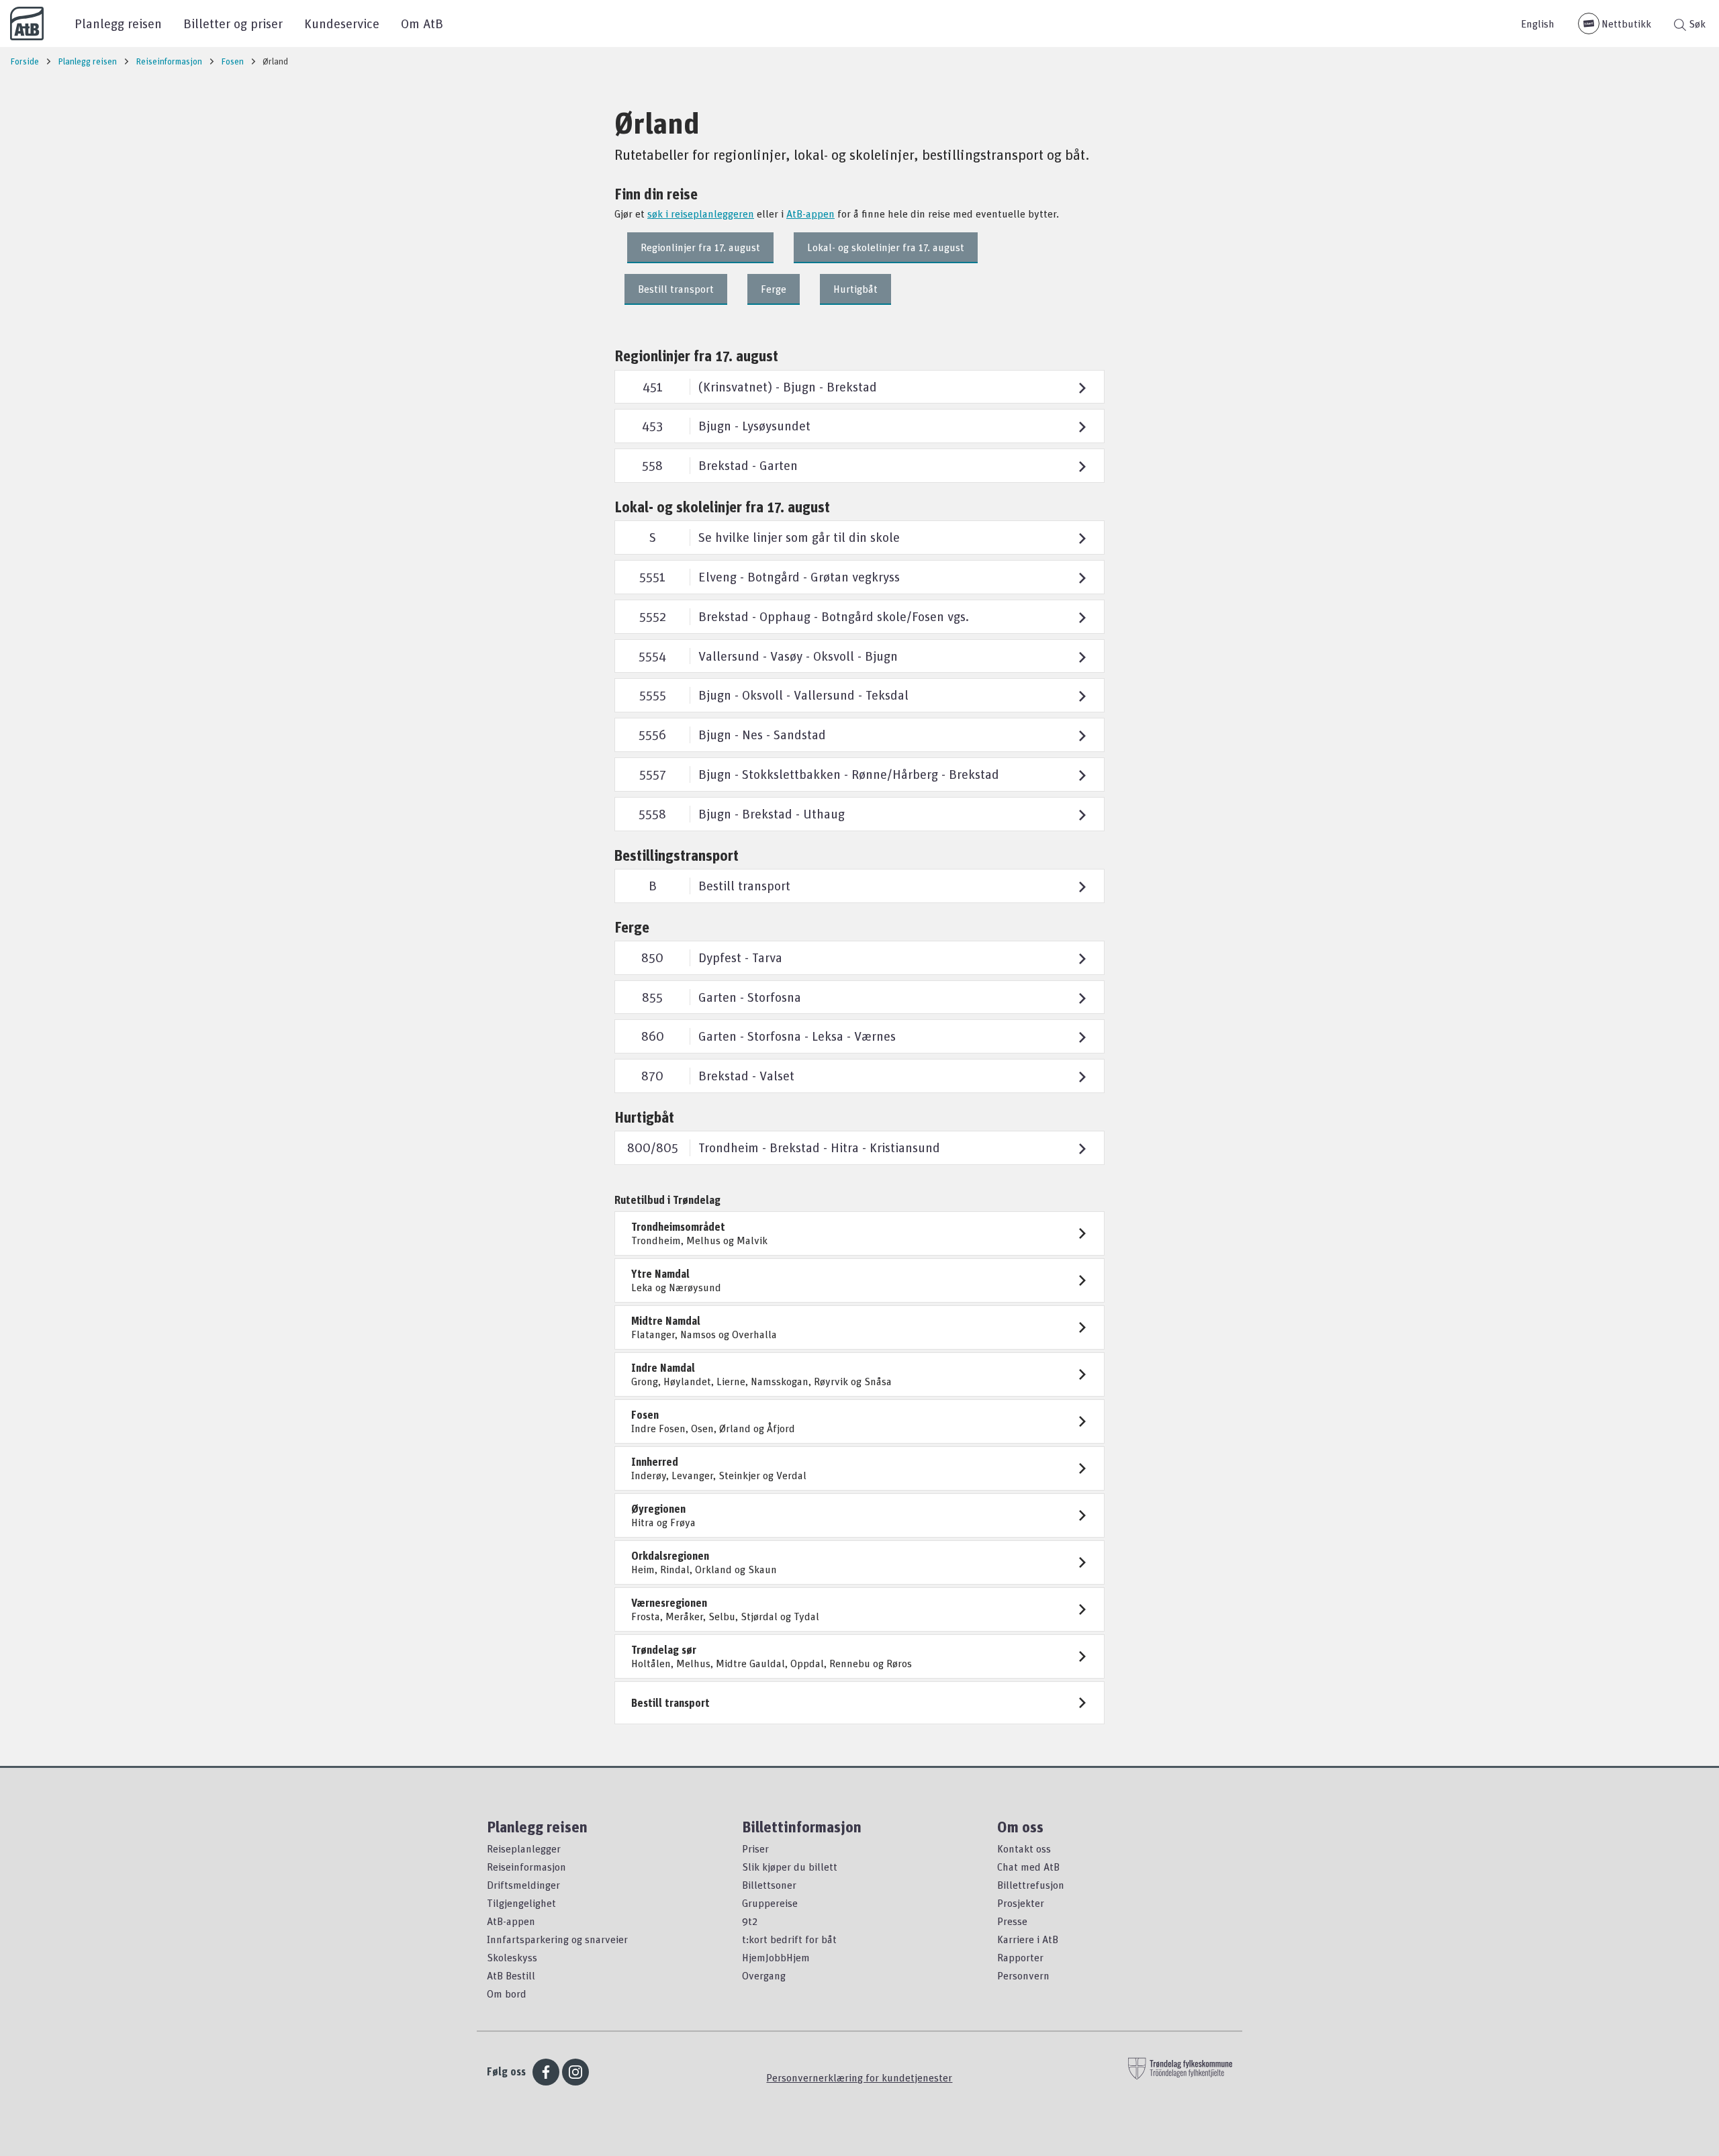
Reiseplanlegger (524, 1848)
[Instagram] (575, 2072)
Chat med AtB (1028, 1867)
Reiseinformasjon (526, 1867)
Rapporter (1020, 1957)
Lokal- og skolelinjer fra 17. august (886, 247)
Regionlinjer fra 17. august (700, 247)
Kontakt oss (1024, 1848)
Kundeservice (342, 23)
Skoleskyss (512, 1957)
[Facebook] (546, 2072)
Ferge (774, 289)
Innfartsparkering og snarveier (557, 1939)
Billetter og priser (233, 23)
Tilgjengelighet (521, 1903)
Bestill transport (676, 289)
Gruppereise (770, 1903)
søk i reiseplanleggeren (701, 214)
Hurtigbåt (855, 289)
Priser (755, 1848)
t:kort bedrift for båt (789, 1939)
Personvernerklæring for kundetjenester (859, 2077)
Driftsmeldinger (523, 1885)
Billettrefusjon (1031, 1885)
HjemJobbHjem (776, 1957)
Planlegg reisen (118, 23)
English (1538, 24)
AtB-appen (810, 214)
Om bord (507, 1994)
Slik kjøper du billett (790, 1867)
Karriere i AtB (1028, 1939)
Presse (1012, 1921)
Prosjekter (1021, 1903)
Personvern (1023, 1975)
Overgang (764, 1975)
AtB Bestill (511, 1975)
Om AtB (422, 23)
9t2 (750, 1921)
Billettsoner (769, 1885)
